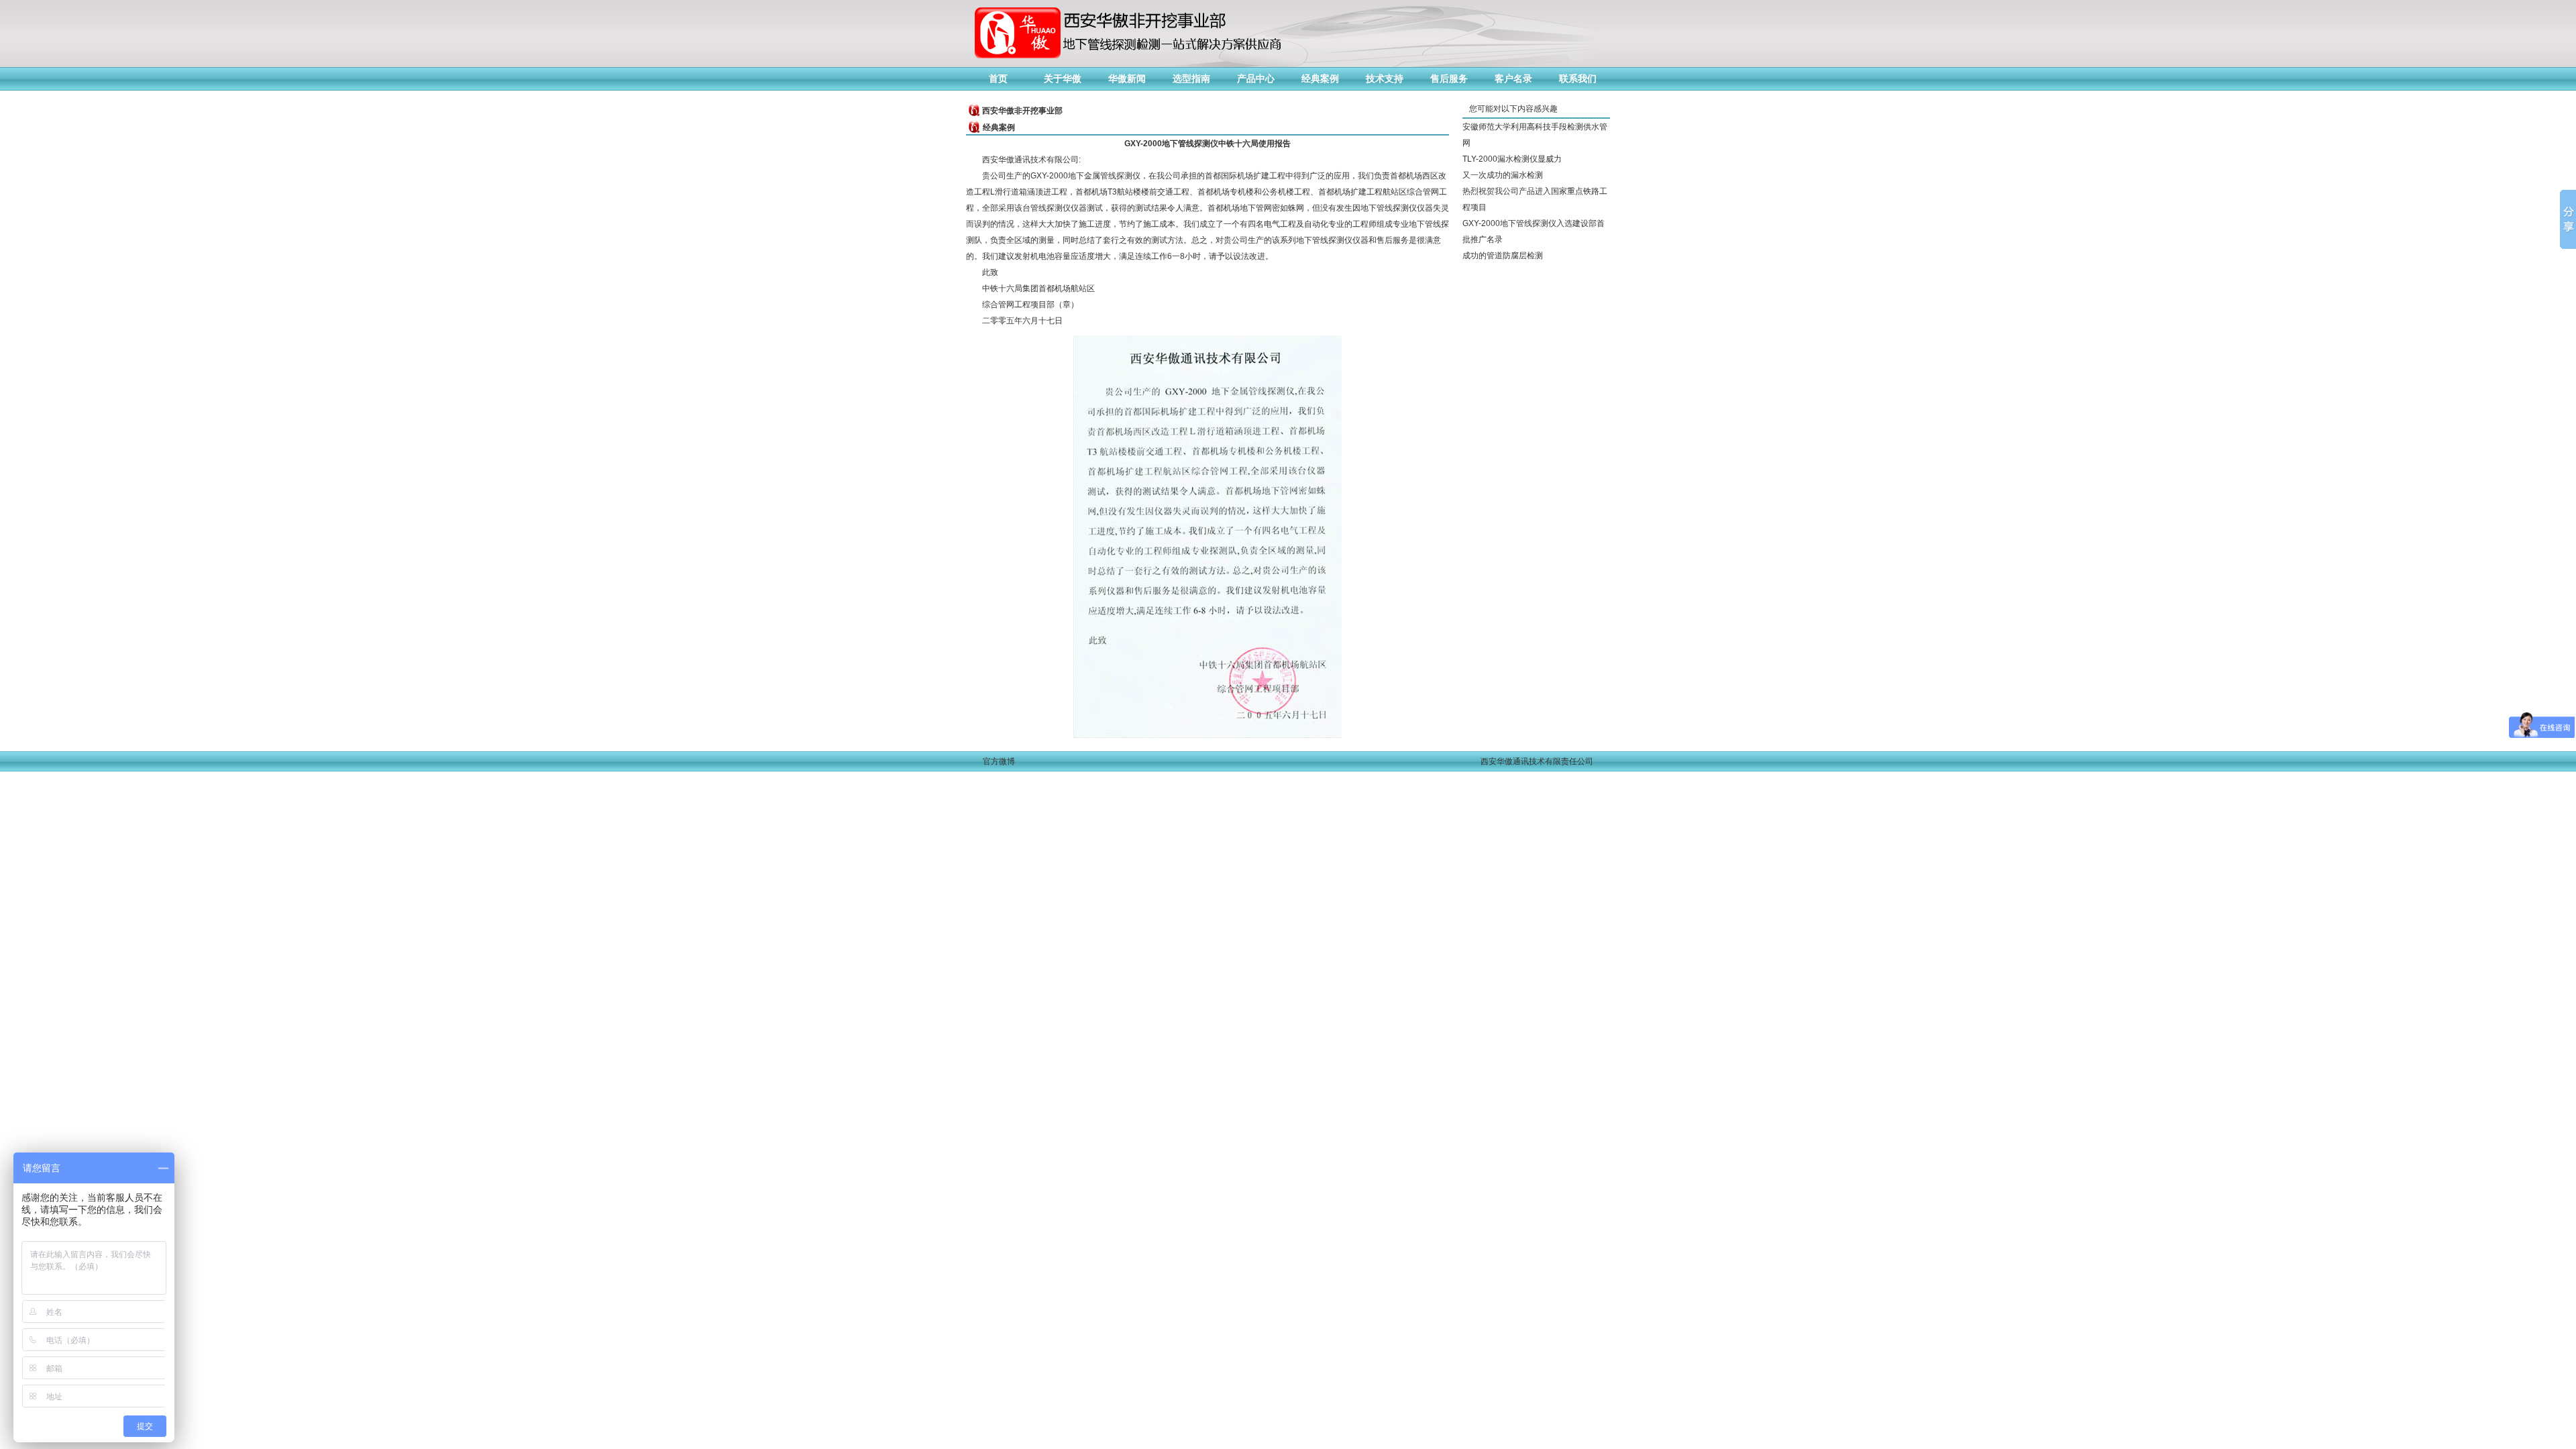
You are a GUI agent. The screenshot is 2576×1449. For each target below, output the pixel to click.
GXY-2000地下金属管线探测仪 (1085, 176)
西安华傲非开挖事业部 (1022, 111)
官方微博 (999, 761)
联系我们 (1578, 78)
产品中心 (1256, 78)
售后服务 (1449, 78)
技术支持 (1385, 78)
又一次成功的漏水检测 (1503, 175)
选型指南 (1191, 78)
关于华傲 (1063, 78)
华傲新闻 (1127, 78)
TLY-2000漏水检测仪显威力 (1512, 159)
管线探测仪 (1051, 208)
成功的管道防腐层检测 (1503, 256)
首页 (998, 78)
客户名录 (1513, 78)
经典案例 (1320, 78)
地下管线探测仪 (1389, 208)
